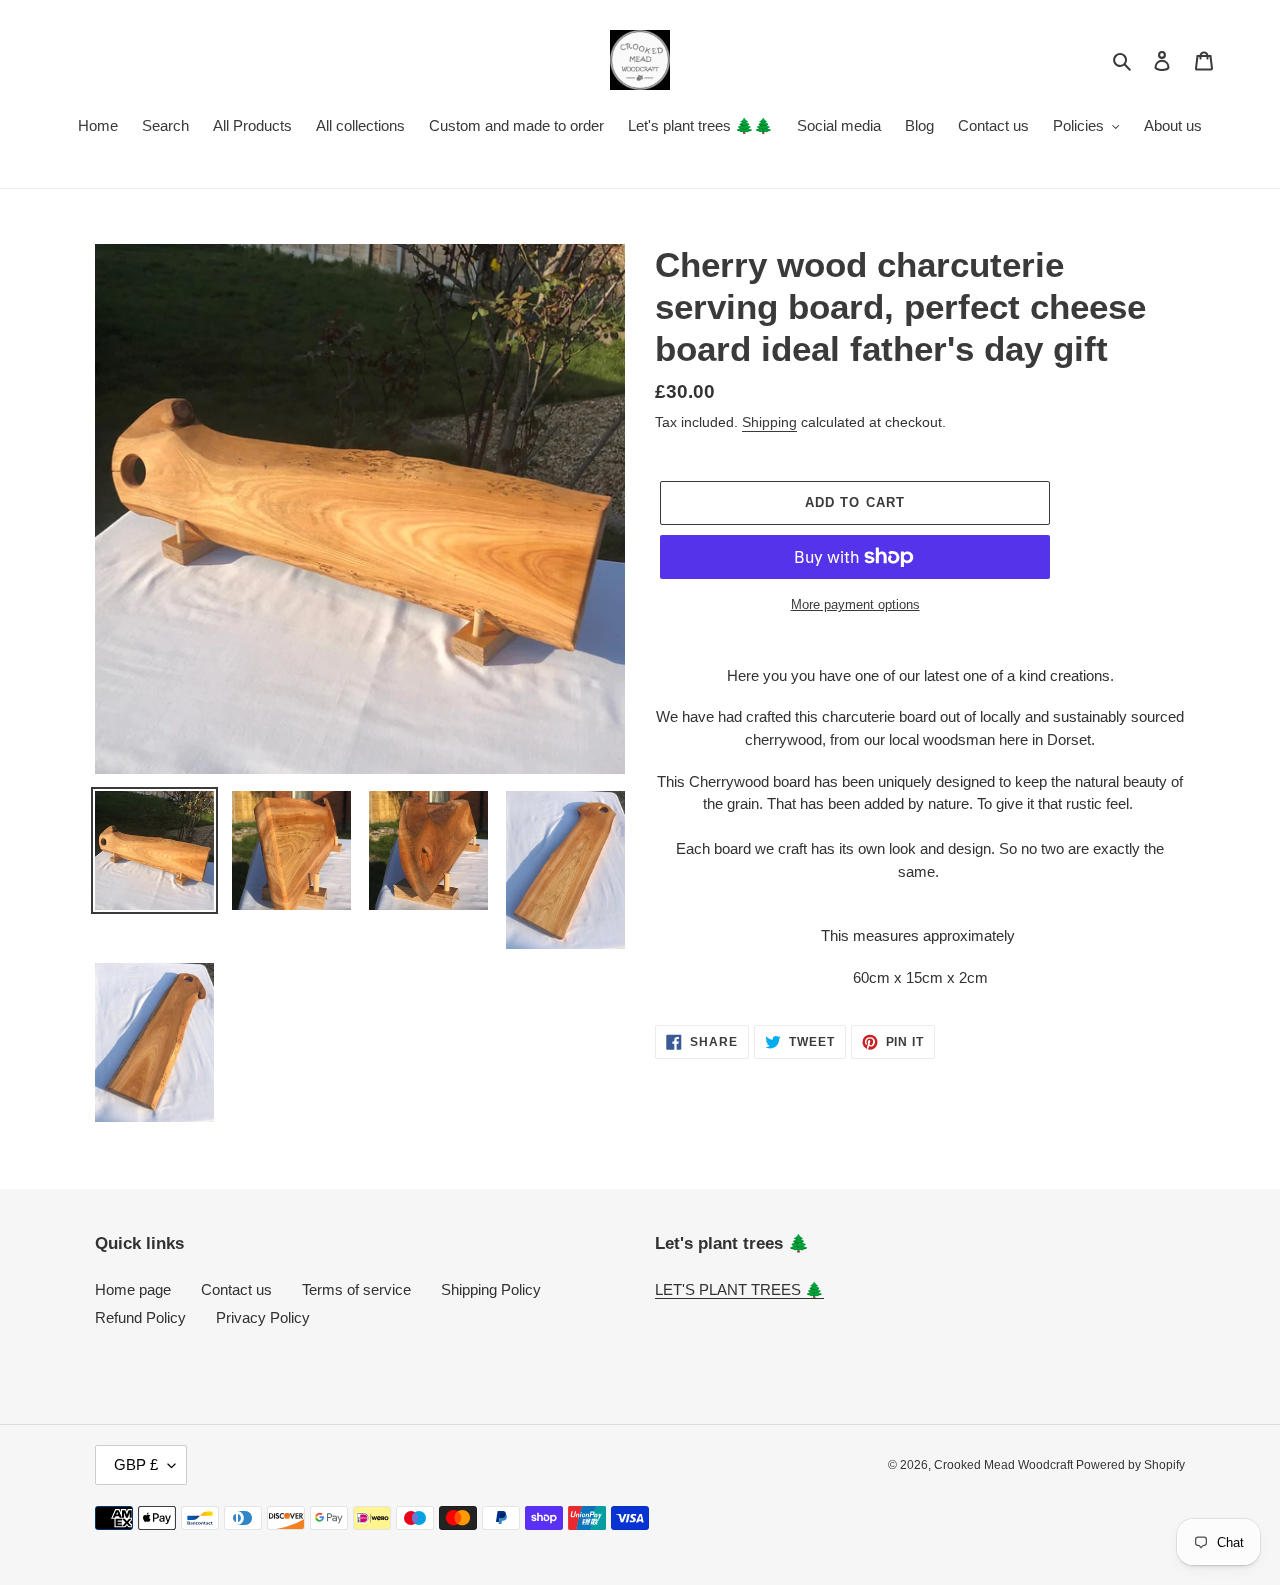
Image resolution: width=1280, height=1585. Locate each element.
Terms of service (356, 1289)
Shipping (769, 422)
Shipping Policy (491, 1289)
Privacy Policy (263, 1317)
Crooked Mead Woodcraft (1005, 1465)
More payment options (855, 604)
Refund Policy (140, 1317)
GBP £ (136, 1464)
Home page (133, 1289)
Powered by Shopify (1130, 1465)
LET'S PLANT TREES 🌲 (739, 1289)
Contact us (236, 1289)
